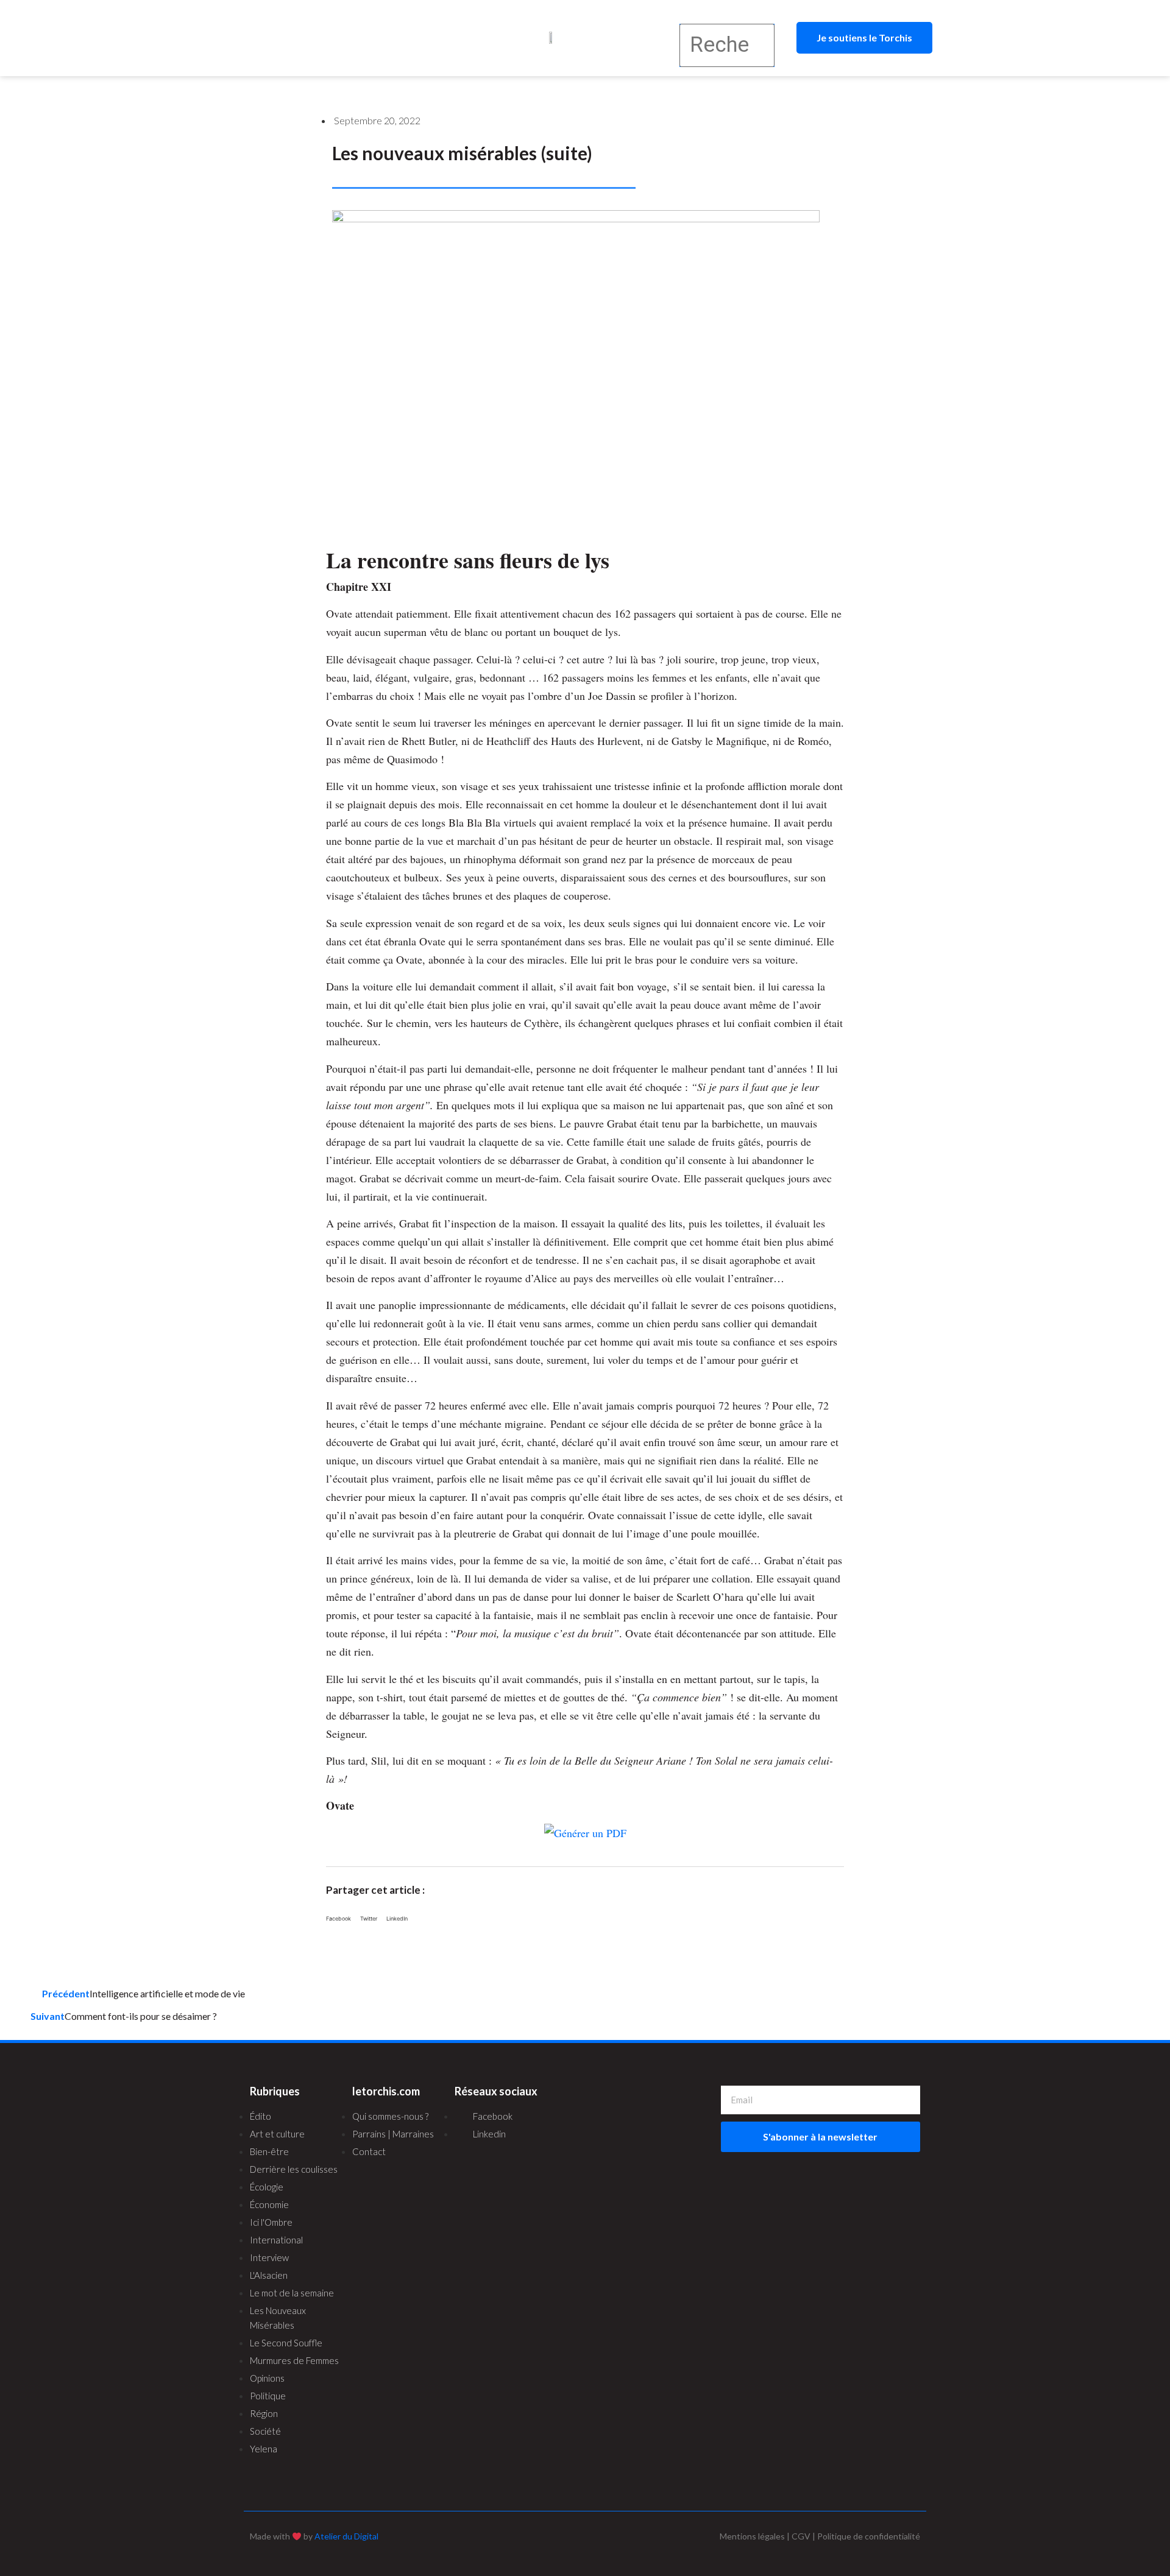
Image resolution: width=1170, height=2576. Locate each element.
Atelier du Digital (346, 2536)
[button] (331, 38)
